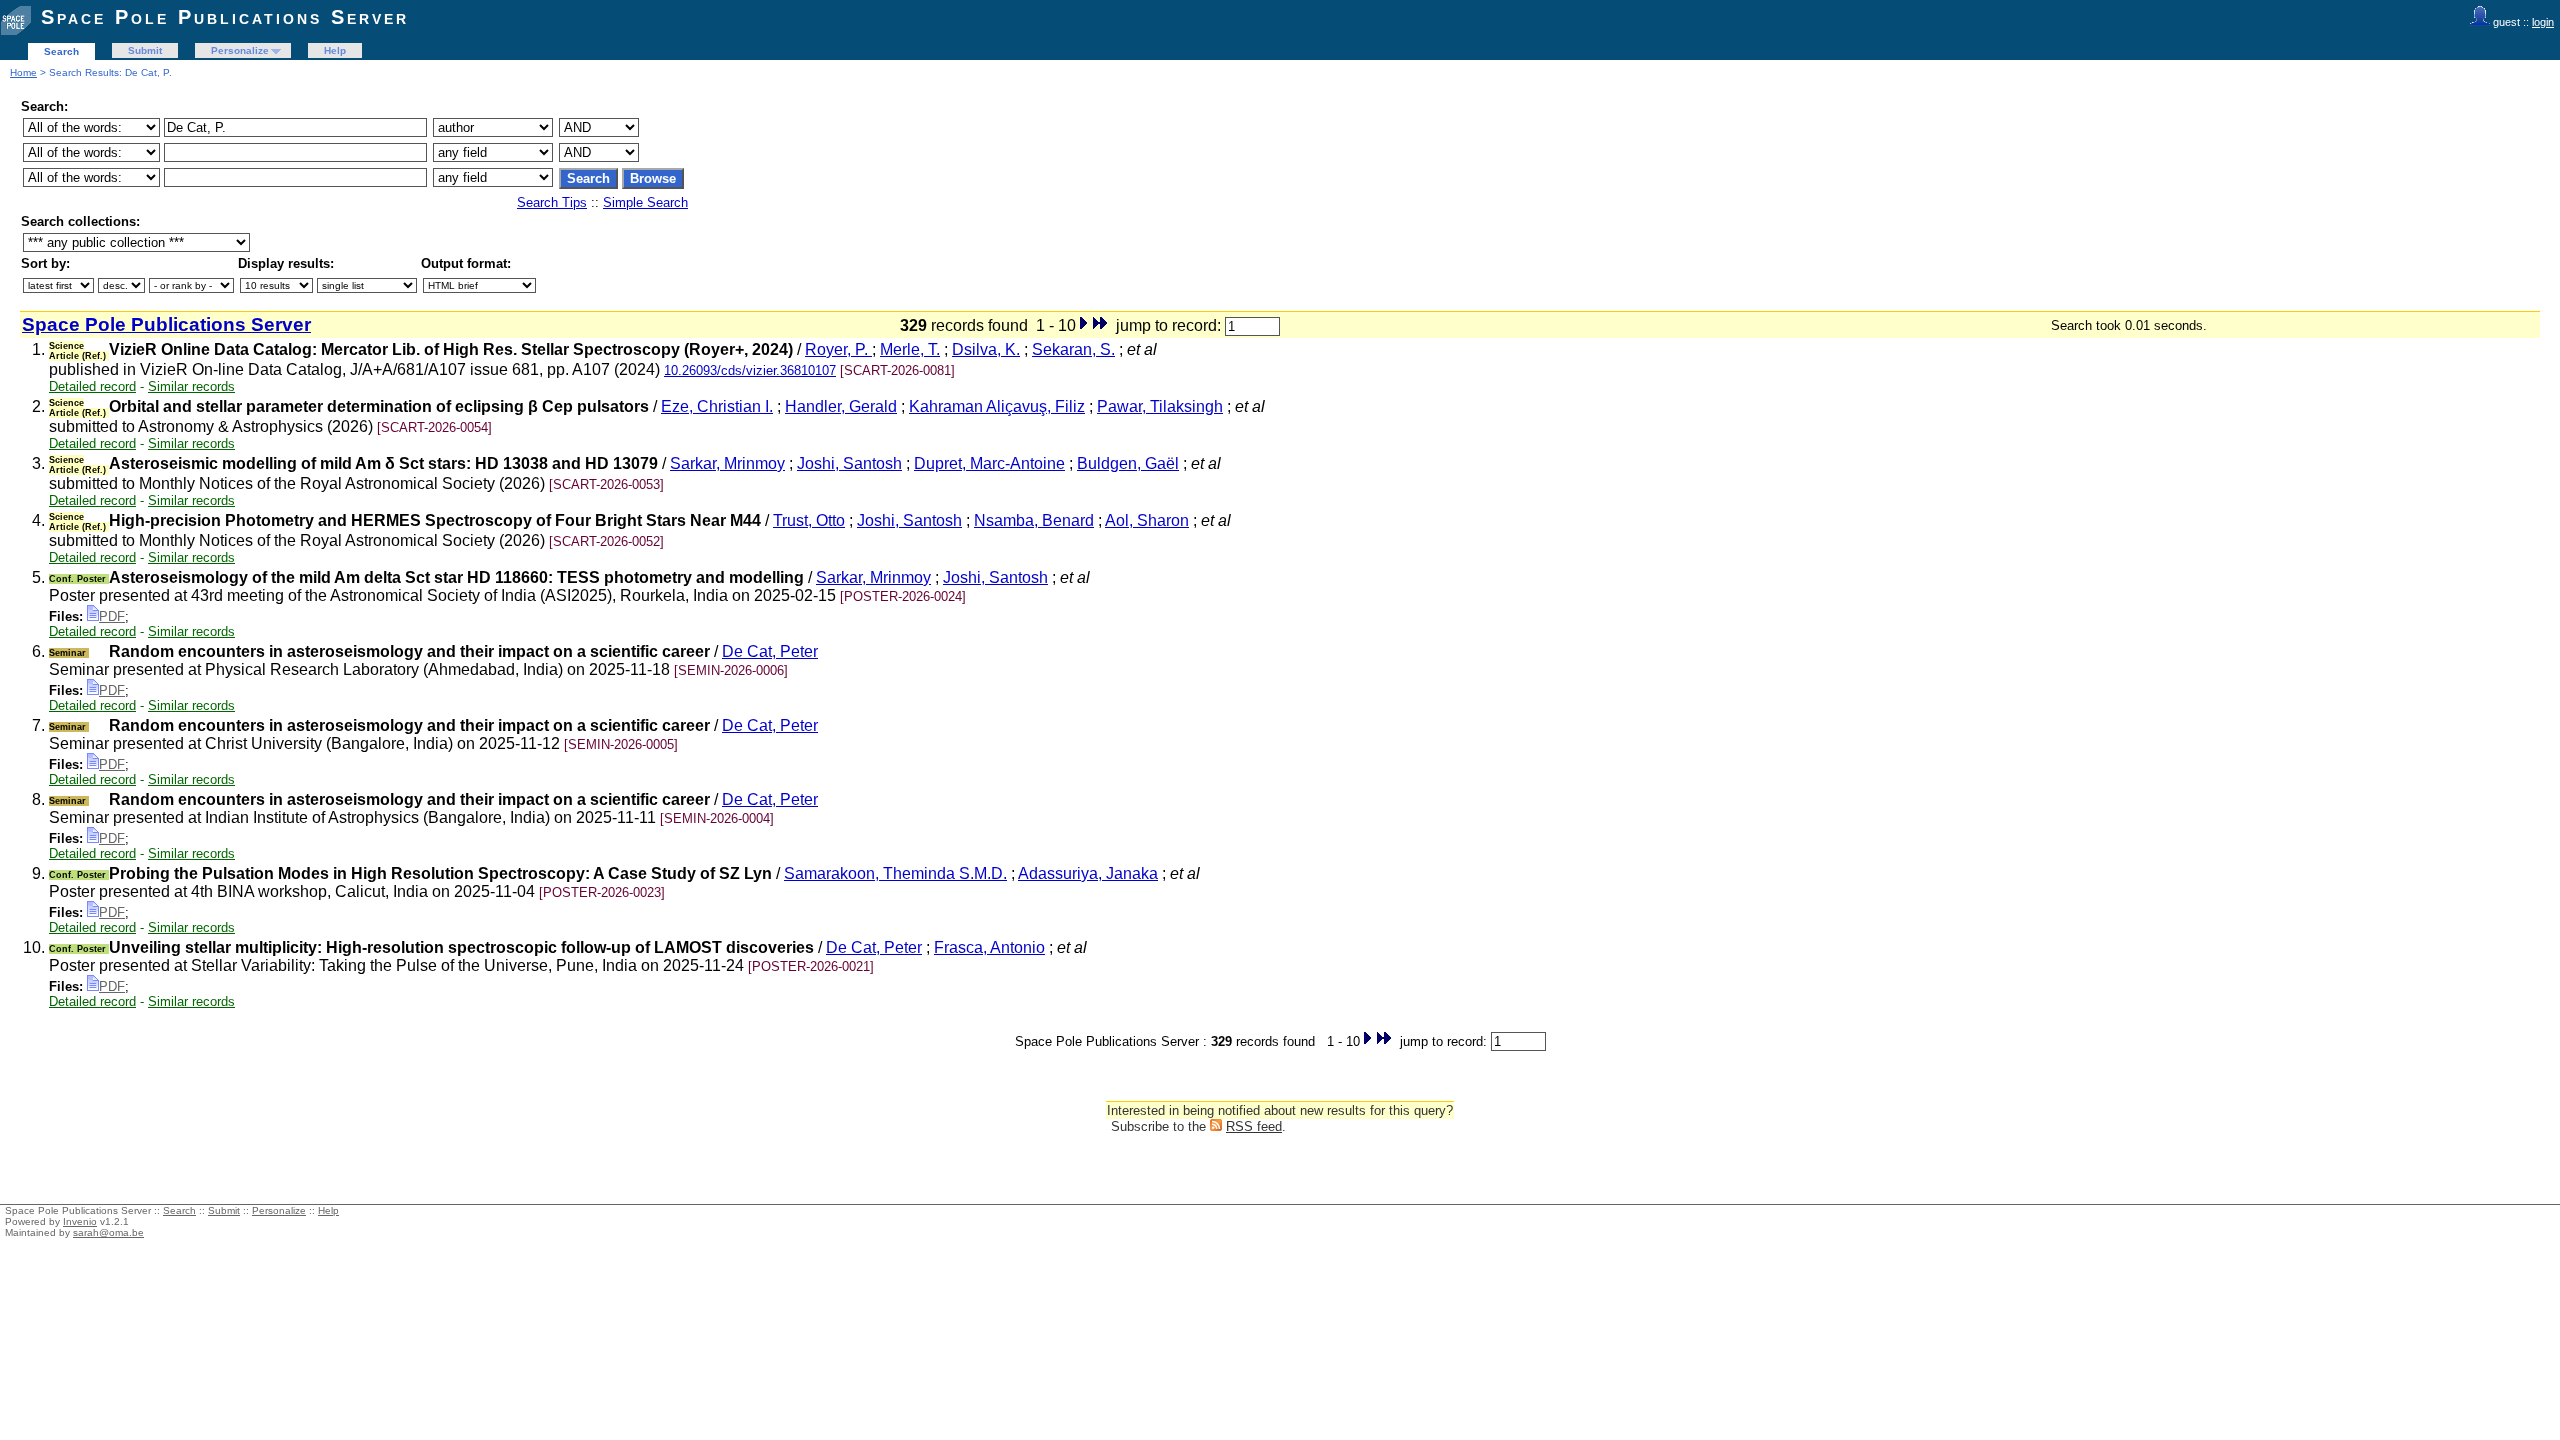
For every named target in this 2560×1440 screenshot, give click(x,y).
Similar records (191, 386)
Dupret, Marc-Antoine (989, 463)
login (2543, 22)
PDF (112, 616)
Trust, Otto (809, 520)
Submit (145, 50)
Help (335, 50)
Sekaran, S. (1073, 349)
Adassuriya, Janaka (1088, 873)
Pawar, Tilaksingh (1160, 406)
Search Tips (552, 202)
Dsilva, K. (986, 349)
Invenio (80, 1221)
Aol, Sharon (1147, 520)
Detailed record (92, 386)
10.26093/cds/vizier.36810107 (750, 370)
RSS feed (1254, 1126)
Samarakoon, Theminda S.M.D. (895, 873)
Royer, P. (838, 349)
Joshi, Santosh (849, 463)
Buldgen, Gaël (1128, 463)
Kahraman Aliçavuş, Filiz (997, 406)
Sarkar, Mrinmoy (727, 463)
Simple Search (645, 202)
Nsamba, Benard (1034, 520)
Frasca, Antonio (989, 947)
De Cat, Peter (770, 651)
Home (23, 72)
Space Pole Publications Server (225, 17)
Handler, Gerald (841, 406)
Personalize (240, 50)
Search (61, 51)
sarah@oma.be (108, 1232)
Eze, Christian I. (717, 406)
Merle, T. (910, 349)
